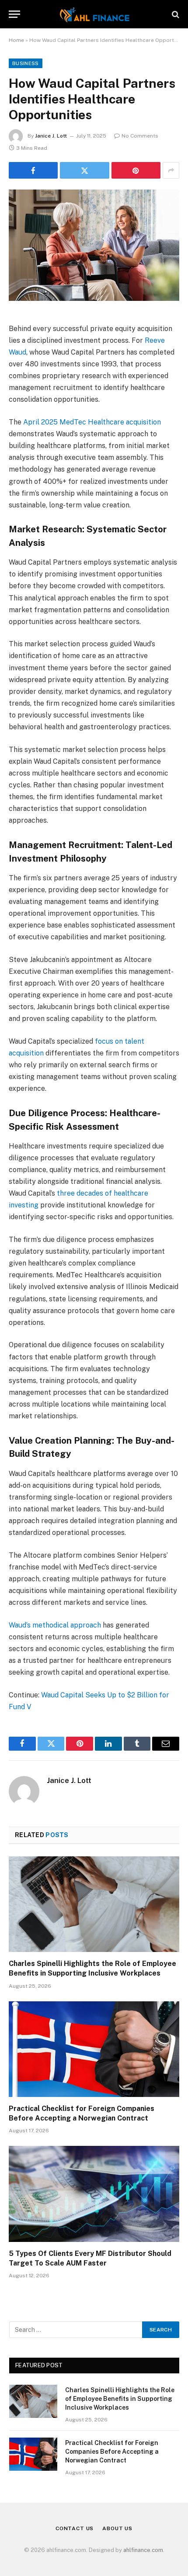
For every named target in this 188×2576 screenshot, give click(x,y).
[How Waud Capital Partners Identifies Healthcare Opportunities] (94, 245)
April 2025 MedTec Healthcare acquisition (92, 422)
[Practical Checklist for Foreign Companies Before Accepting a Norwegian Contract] (94, 2049)
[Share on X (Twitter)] (84, 170)
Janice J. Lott (51, 136)
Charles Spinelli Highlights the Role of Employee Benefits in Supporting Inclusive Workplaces (120, 2399)
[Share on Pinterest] (136, 170)
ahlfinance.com (143, 2550)
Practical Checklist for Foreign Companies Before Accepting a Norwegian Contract (112, 2452)
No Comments (140, 136)
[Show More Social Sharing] (171, 170)
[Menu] (14, 14)
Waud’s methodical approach (55, 1625)
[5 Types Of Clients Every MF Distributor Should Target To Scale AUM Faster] (94, 2194)
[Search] (175, 14)
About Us (117, 2528)
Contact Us (75, 2528)
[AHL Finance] (94, 14)
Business (26, 63)
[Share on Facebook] (33, 170)
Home (16, 40)
